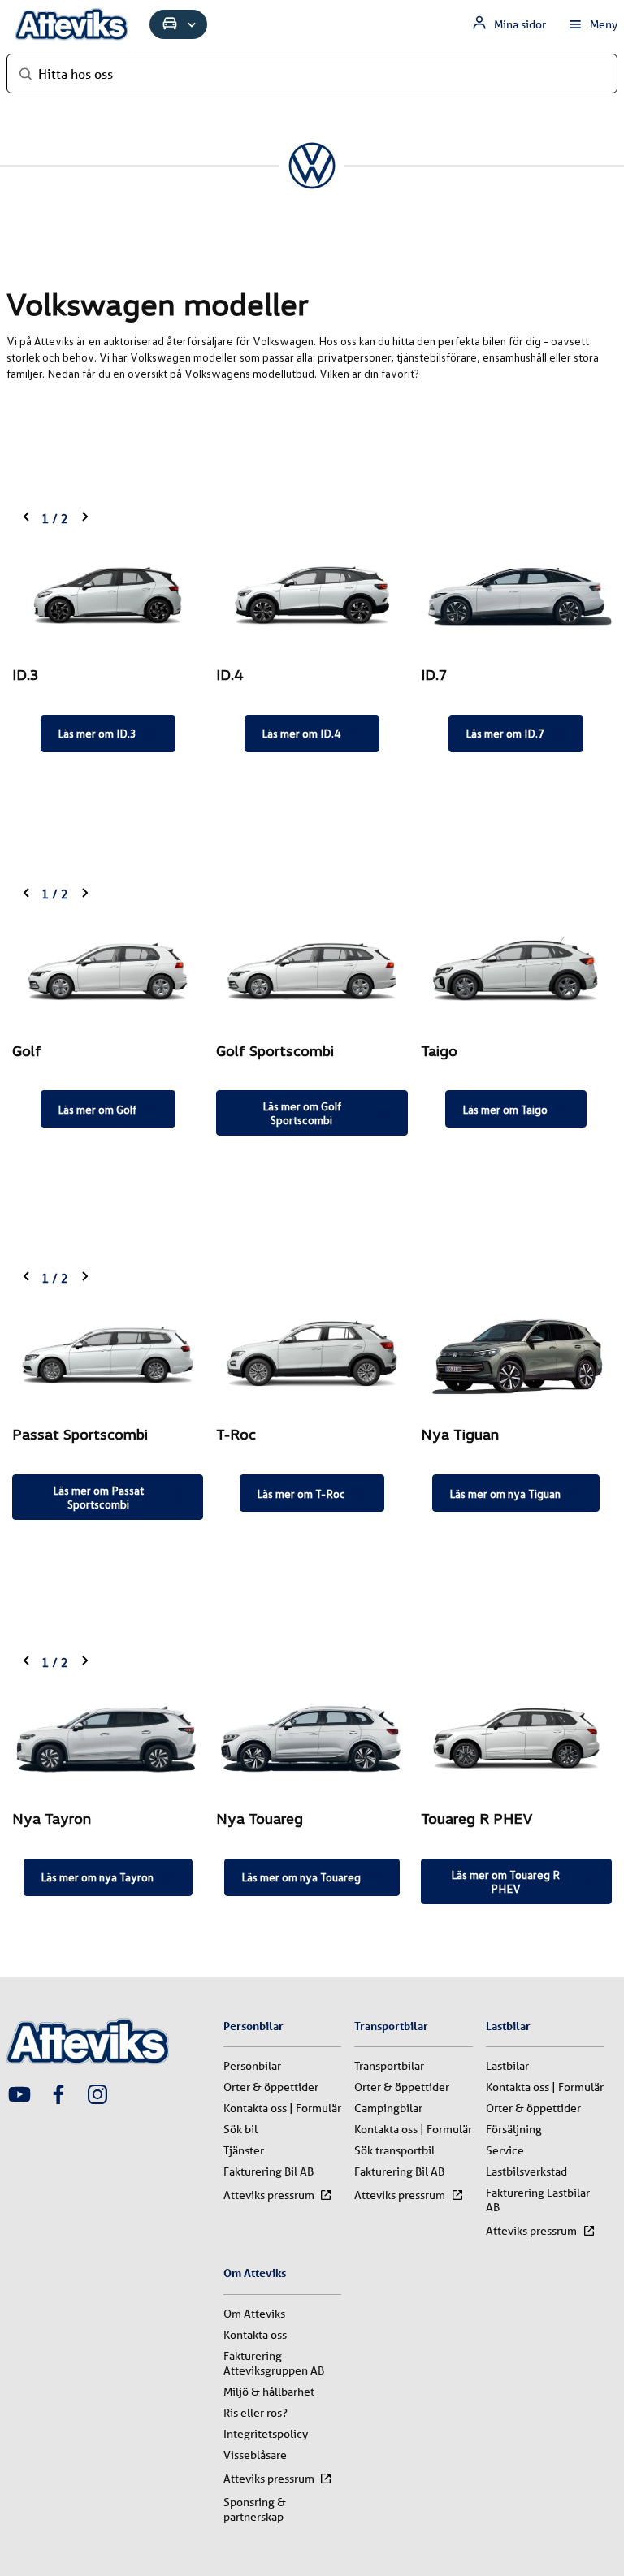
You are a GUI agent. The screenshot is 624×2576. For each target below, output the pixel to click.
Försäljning (514, 2129)
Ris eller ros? (256, 2413)
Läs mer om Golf (97, 1109)
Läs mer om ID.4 (301, 733)
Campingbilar (388, 2108)
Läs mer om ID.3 (97, 733)
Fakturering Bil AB (269, 2171)
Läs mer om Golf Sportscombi (302, 1113)
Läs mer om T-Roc (301, 1494)
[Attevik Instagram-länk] (97, 2096)
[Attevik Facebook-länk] (58, 2096)
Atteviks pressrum (269, 2195)
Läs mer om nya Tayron (97, 1877)
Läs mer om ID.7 (505, 733)
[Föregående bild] (27, 518)
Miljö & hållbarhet (269, 2392)
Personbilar (252, 2066)
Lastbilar (507, 2066)
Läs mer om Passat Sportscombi (98, 1497)
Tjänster (244, 2150)
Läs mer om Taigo (505, 1109)
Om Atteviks (254, 2314)
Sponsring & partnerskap (255, 2509)
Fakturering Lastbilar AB (538, 2200)
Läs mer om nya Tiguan (505, 1494)
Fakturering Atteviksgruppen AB (274, 2363)
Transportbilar (389, 2066)
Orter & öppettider (271, 2087)
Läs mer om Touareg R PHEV (505, 1881)
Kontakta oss (255, 2335)
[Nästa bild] (84, 518)
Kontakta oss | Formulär (282, 2108)
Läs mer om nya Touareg (301, 1877)
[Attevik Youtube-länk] (19, 2096)
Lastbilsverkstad (526, 2171)
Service (505, 2150)
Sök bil (240, 2129)
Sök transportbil (394, 2150)
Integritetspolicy (266, 2434)
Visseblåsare (255, 2455)
